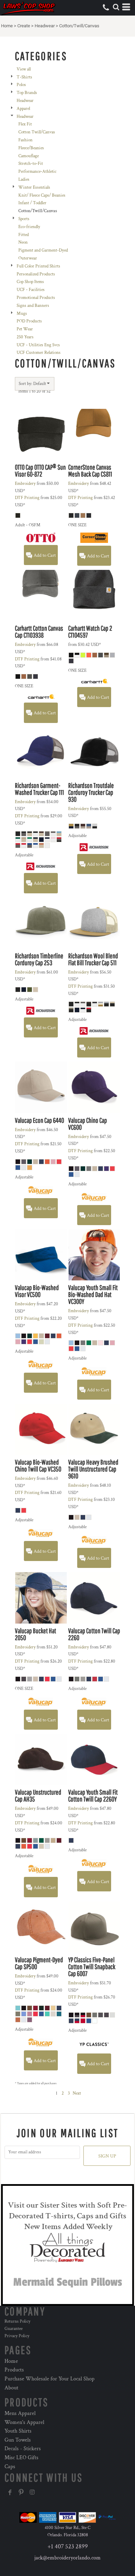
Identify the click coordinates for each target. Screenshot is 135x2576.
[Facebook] (10, 2492)
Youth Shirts (18, 2431)
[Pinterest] (21, 2492)
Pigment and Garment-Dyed (43, 250)
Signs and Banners (33, 306)
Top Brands (27, 93)
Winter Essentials (34, 187)
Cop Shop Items (30, 282)
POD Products (29, 321)
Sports (24, 219)
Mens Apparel (20, 2413)
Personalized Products (36, 274)
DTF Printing (27, 498)
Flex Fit (25, 124)
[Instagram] (32, 2492)
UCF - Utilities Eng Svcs (38, 345)
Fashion (25, 140)
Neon (23, 242)
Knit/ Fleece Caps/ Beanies (42, 195)
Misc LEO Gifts (21, 2458)
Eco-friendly (29, 227)
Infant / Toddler (32, 203)
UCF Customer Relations (39, 353)
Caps (10, 2467)
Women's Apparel (24, 2422)
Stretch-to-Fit (31, 164)
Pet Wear (25, 329)
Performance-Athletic (37, 172)
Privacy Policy (17, 2336)
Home (7, 26)
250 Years (25, 337)
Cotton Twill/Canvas (37, 132)
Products (14, 2370)
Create (24, 26)
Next (77, 2093)
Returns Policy (17, 2321)
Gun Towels (18, 2440)
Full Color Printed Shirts (38, 266)
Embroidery (25, 484)
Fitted (24, 235)
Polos (21, 85)
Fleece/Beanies (31, 148)
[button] (116, 7)
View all (24, 69)
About (11, 2388)
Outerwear (28, 258)
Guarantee (13, 2329)
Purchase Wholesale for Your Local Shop (49, 2379)
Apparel (23, 109)
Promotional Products (36, 298)
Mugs (22, 314)
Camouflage (29, 156)
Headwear (45, 26)
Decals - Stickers (23, 2449)
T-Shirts (24, 77)
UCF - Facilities (31, 290)
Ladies (24, 180)
